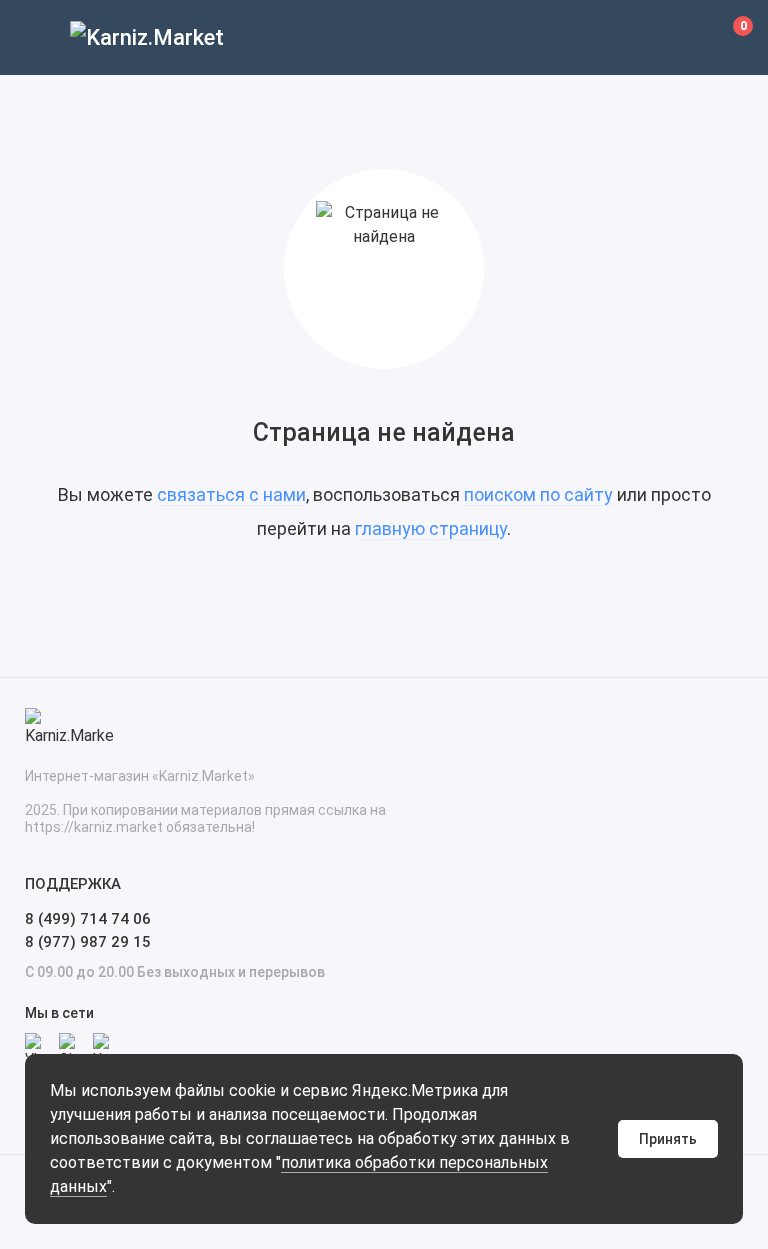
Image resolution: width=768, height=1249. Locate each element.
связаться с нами (231, 494)
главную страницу (431, 528)
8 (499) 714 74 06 (88, 919)
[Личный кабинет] (683, 38)
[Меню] (37, 37)
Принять (668, 1139)
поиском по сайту (538, 494)
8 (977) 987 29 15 (88, 942)
